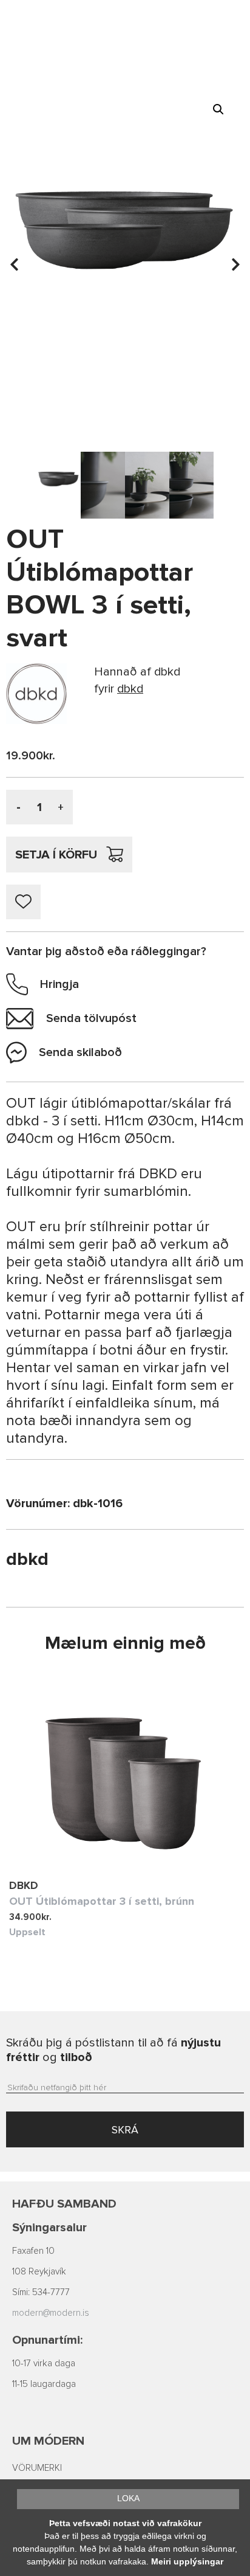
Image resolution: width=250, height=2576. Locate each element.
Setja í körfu (56, 855)
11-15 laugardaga (44, 2384)
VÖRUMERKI (37, 2468)
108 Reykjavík (39, 2272)
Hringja (59, 984)
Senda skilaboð (80, 1052)
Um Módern (48, 2441)
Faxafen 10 (33, 2251)
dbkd (24, 1885)
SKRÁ (125, 2130)
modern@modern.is (51, 2313)
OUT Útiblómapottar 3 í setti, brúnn (102, 1901)
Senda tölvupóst (91, 1018)
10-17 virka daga (44, 2364)
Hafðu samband (64, 2204)
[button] (218, 109)
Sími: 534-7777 (41, 2292)
